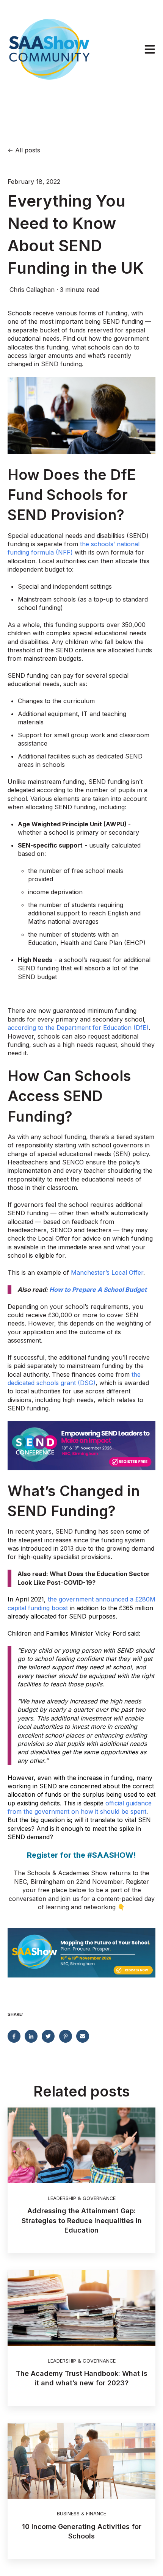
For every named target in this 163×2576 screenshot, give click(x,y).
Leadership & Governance (82, 2198)
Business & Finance (81, 2514)
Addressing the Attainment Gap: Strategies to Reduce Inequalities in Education (82, 2220)
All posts (28, 150)
